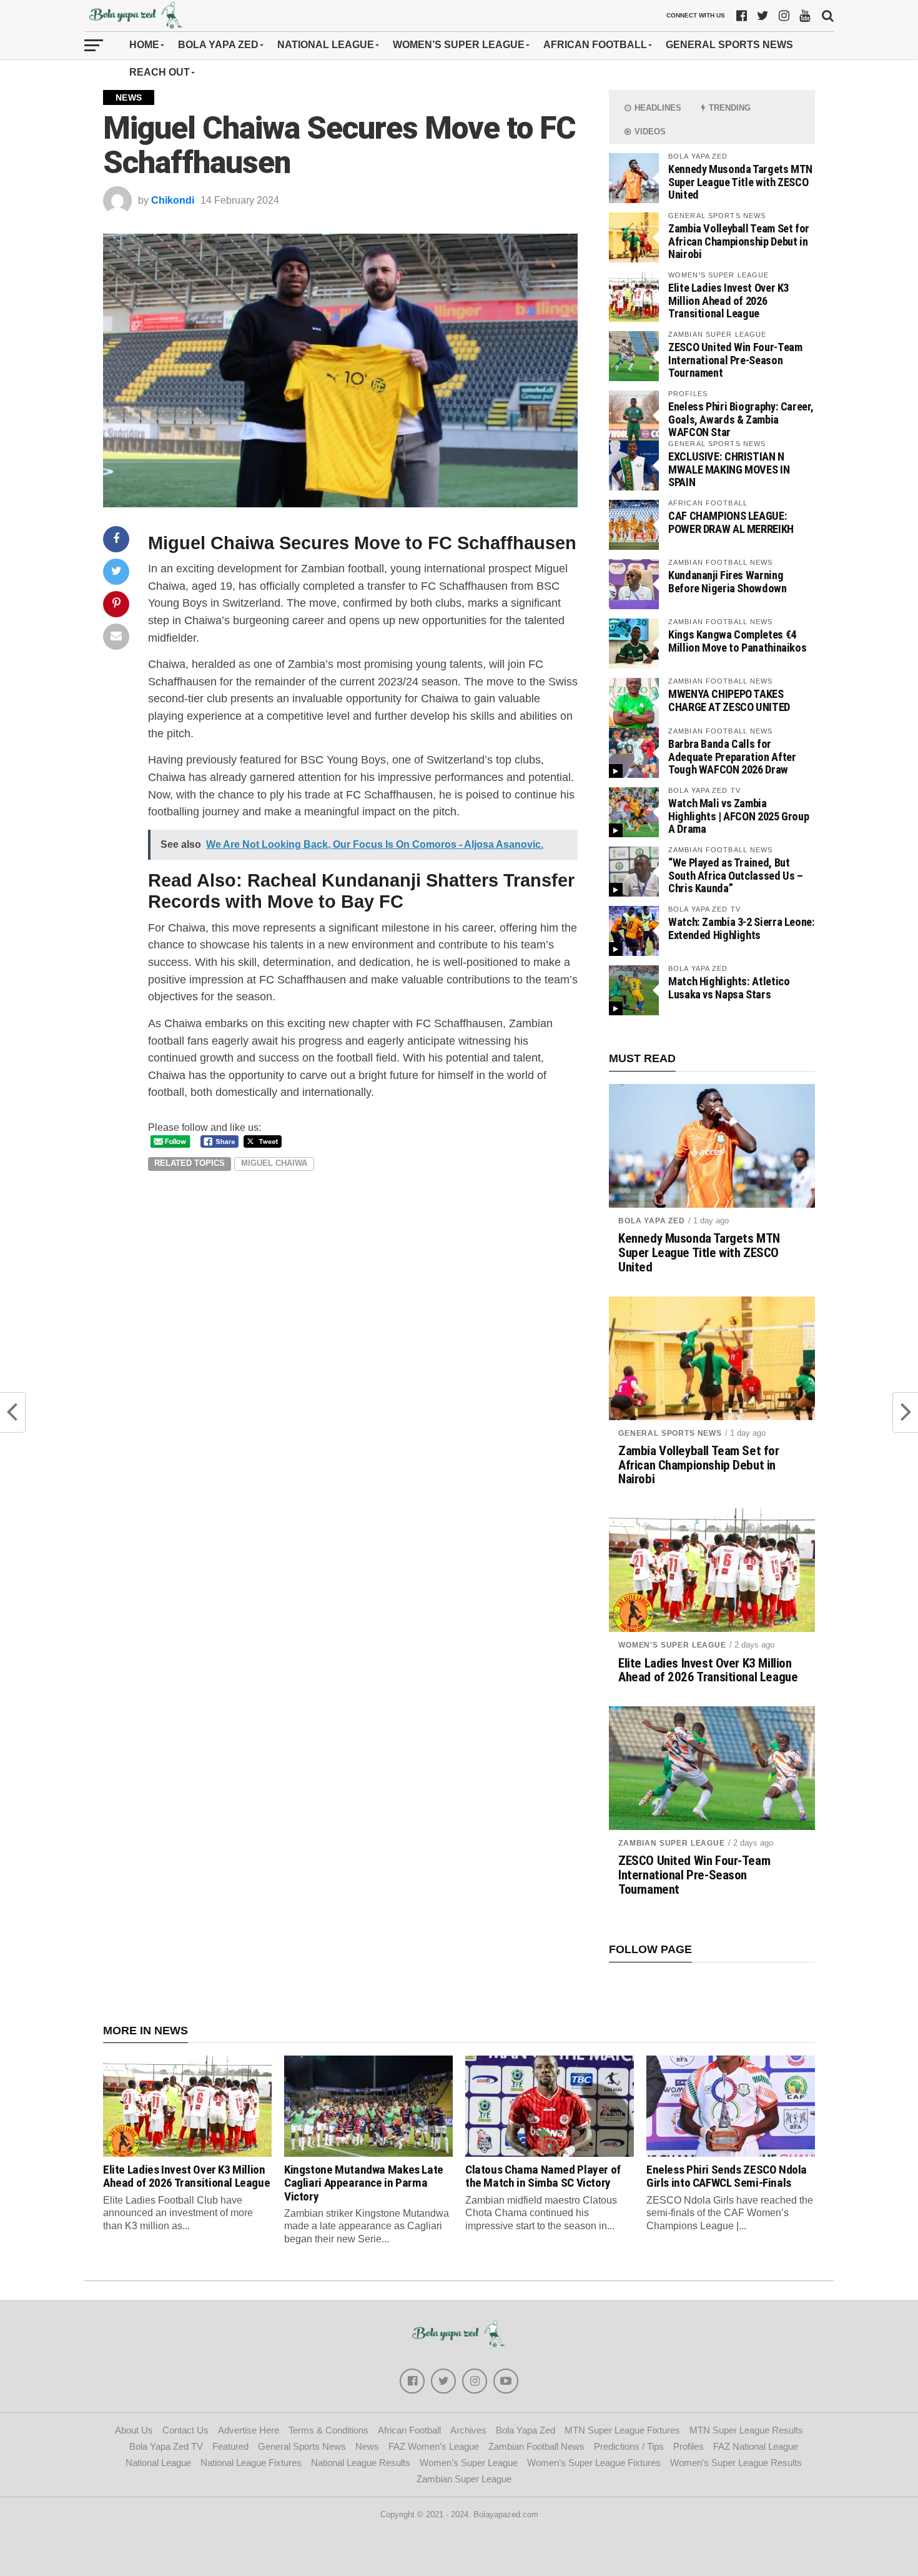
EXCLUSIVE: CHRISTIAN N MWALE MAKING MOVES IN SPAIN (729, 469)
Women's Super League (672, 1645)
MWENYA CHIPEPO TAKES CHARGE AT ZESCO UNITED (729, 700)
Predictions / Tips (629, 2446)
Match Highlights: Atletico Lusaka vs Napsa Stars (729, 987)
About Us (134, 2430)
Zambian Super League (672, 1843)
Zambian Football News (536, 2446)
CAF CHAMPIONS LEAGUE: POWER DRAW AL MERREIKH (731, 522)
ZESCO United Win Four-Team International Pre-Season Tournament (735, 360)
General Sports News (729, 45)
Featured (230, 2446)
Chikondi (173, 200)
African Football (595, 45)
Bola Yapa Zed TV (166, 2446)
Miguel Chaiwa (274, 1163)
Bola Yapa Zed (218, 45)
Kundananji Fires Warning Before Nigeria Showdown (728, 581)
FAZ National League (756, 2446)
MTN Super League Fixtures (622, 2430)
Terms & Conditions (328, 2430)
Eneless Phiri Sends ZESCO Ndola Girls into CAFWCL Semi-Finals (727, 2176)
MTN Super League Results (746, 2430)
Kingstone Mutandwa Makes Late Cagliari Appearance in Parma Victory (364, 2183)
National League (326, 45)
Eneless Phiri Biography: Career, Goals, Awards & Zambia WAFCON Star (741, 419)
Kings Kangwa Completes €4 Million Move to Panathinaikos (737, 641)
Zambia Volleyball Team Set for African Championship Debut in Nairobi (739, 241)
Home (144, 45)
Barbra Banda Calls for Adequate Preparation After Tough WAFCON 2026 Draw (732, 756)
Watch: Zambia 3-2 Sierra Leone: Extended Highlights (742, 928)
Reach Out (160, 72)
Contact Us (185, 2430)
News (367, 2446)
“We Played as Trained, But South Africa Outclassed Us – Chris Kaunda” (736, 875)
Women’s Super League (459, 45)
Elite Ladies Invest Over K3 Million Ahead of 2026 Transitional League (728, 300)
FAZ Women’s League (434, 2446)
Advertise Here (249, 2430)
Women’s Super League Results (736, 2463)
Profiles (688, 2446)
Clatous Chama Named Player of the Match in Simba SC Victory (543, 2176)
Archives (468, 2430)
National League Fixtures (251, 2463)
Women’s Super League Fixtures (594, 2463)
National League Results (361, 2463)
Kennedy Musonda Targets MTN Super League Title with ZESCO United (740, 182)
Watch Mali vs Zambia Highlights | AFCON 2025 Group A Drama (738, 816)
